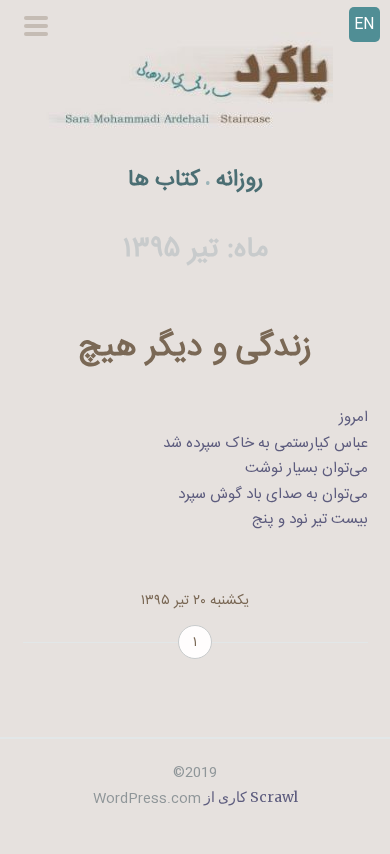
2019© (195, 773)
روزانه (239, 180)
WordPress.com (147, 799)
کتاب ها (164, 180)
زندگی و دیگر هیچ (195, 348)
